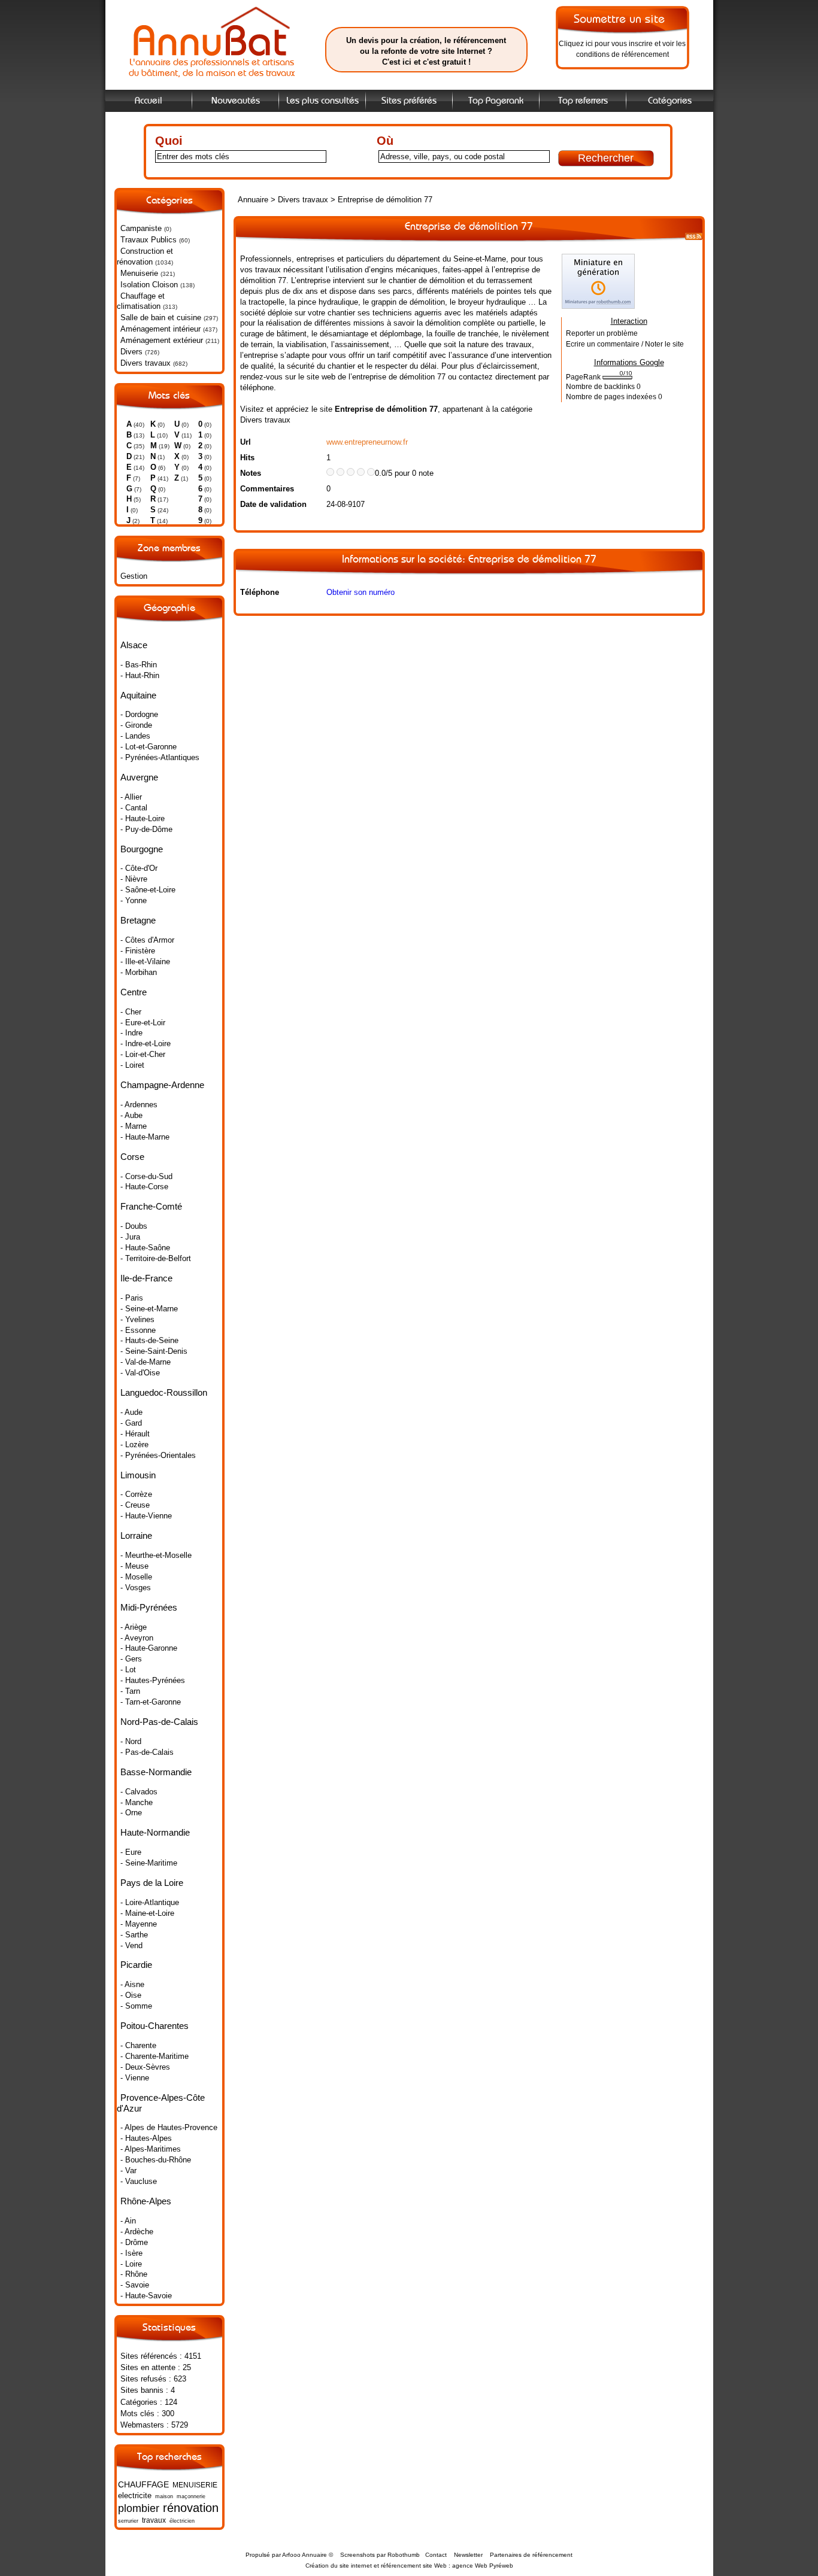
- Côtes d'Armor (147, 940)
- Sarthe (134, 1935)
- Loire (131, 2264)
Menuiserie (139, 273)
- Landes (135, 736)
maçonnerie (191, 2496)
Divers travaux (146, 363)
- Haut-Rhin (140, 675)
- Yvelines (137, 1319)
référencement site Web (414, 2566)
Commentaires (267, 489)
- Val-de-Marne (146, 1362)
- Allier (131, 797)
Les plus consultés (322, 101)
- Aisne (132, 1984)
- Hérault (135, 1434)
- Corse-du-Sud (146, 1176)
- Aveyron (137, 1638)
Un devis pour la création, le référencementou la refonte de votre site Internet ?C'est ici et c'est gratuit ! (426, 51)
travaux (154, 2520)
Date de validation (273, 504)
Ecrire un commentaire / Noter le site (625, 344)
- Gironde (136, 725)
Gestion (134, 576)
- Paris (132, 1298)
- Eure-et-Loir (143, 1023)
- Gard (131, 1423)
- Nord (131, 1741)
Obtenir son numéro (360, 592)
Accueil (149, 101)
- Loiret (132, 1065)
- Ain (128, 2221)
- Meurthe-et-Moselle (156, 1555)
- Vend (131, 1945)
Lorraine (136, 1535)
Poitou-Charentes (154, 2026)
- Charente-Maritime (154, 2056)
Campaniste (141, 228)
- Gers (131, 1659)
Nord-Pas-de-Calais (159, 1722)
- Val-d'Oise (140, 1373)
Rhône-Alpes (146, 2201)
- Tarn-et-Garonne (151, 1702)
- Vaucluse (139, 2181)
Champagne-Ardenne (162, 1085)
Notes (251, 473)
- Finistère (138, 951)
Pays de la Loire (152, 1883)
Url (246, 442)
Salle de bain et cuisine (161, 318)
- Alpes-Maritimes (151, 2149)
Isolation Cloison (149, 285)
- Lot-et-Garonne (149, 747)
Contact (436, 2555)
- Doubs (134, 1226)
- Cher (131, 1012)
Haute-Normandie (155, 1832)
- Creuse (135, 1505)
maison (164, 2496)
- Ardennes (139, 1105)
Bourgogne (142, 849)
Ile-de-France (146, 1278)
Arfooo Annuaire (305, 2555)
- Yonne (134, 900)
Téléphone (260, 592)
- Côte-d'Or (139, 868)
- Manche (137, 1802)
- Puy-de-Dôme (146, 829)
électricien (182, 2521)
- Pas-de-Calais (147, 1752)
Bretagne (138, 920)
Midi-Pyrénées (149, 1607)
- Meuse (134, 1566)
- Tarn (130, 1691)
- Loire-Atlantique (150, 1902)
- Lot (128, 1670)
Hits (247, 458)
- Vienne (135, 2078)
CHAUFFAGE (143, 2484)
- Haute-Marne (145, 1137)
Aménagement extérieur (162, 340)
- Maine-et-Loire (147, 1913)
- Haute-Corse (144, 1187)
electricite (135, 2495)
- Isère (131, 2253)
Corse (132, 1157)
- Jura (130, 1237)
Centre (134, 992)
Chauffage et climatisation (141, 301)
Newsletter (468, 2555)
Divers (131, 352)
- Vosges (136, 1588)
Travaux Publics (149, 240)
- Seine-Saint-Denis (154, 1351)
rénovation (191, 2507)
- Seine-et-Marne (149, 1309)
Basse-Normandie (156, 1772)
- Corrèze (136, 1494)
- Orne (131, 1813)
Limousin (138, 1475)
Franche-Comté (151, 1206)
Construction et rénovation (145, 256)
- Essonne (138, 1330)
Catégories (670, 101)
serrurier (128, 2521)
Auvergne (139, 777)
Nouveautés (236, 101)
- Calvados (139, 1792)
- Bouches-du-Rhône (156, 2160)
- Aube (131, 1115)
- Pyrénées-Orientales (158, 1455)
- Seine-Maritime (149, 1863)
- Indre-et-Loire (146, 1044)
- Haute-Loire (143, 818)
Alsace (134, 645)
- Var (128, 2171)
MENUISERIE (195, 2485)
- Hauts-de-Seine (149, 1340)
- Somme (136, 2006)
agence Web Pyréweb (483, 2566)
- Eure (131, 1852)
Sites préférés (409, 101)
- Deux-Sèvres (145, 2067)
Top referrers (583, 101)
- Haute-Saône (145, 1248)
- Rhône (134, 2274)
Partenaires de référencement (531, 2555)
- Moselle (136, 1577)
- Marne (134, 1126)
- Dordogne (139, 714)
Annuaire (253, 200)
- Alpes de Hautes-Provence (169, 2127)
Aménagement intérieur (160, 329)
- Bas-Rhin (139, 665)
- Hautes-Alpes (146, 2138)
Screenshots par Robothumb (380, 2555)
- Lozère (134, 1445)
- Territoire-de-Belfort (156, 1258)
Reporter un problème (602, 333)
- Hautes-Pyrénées (153, 1680)
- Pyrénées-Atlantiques (160, 757)
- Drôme (134, 2242)
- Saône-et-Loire (148, 890)
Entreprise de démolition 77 (385, 200)
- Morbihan (139, 972)
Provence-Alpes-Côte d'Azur (161, 2103)
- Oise (131, 1995)
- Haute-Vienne (146, 1516)
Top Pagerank (496, 101)
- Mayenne (139, 1924)
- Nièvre (134, 879)
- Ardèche (137, 2232)
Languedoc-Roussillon (164, 1392)
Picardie (136, 1965)
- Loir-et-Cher (143, 1054)
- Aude (131, 1412)
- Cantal (134, 808)
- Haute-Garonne (149, 1648)
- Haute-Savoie (146, 2296)
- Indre (131, 1033)
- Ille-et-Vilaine (145, 962)
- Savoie (135, 2285)
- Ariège (134, 1627)
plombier (139, 2508)
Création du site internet (339, 2566)
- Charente (138, 2045)
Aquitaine (138, 695)
